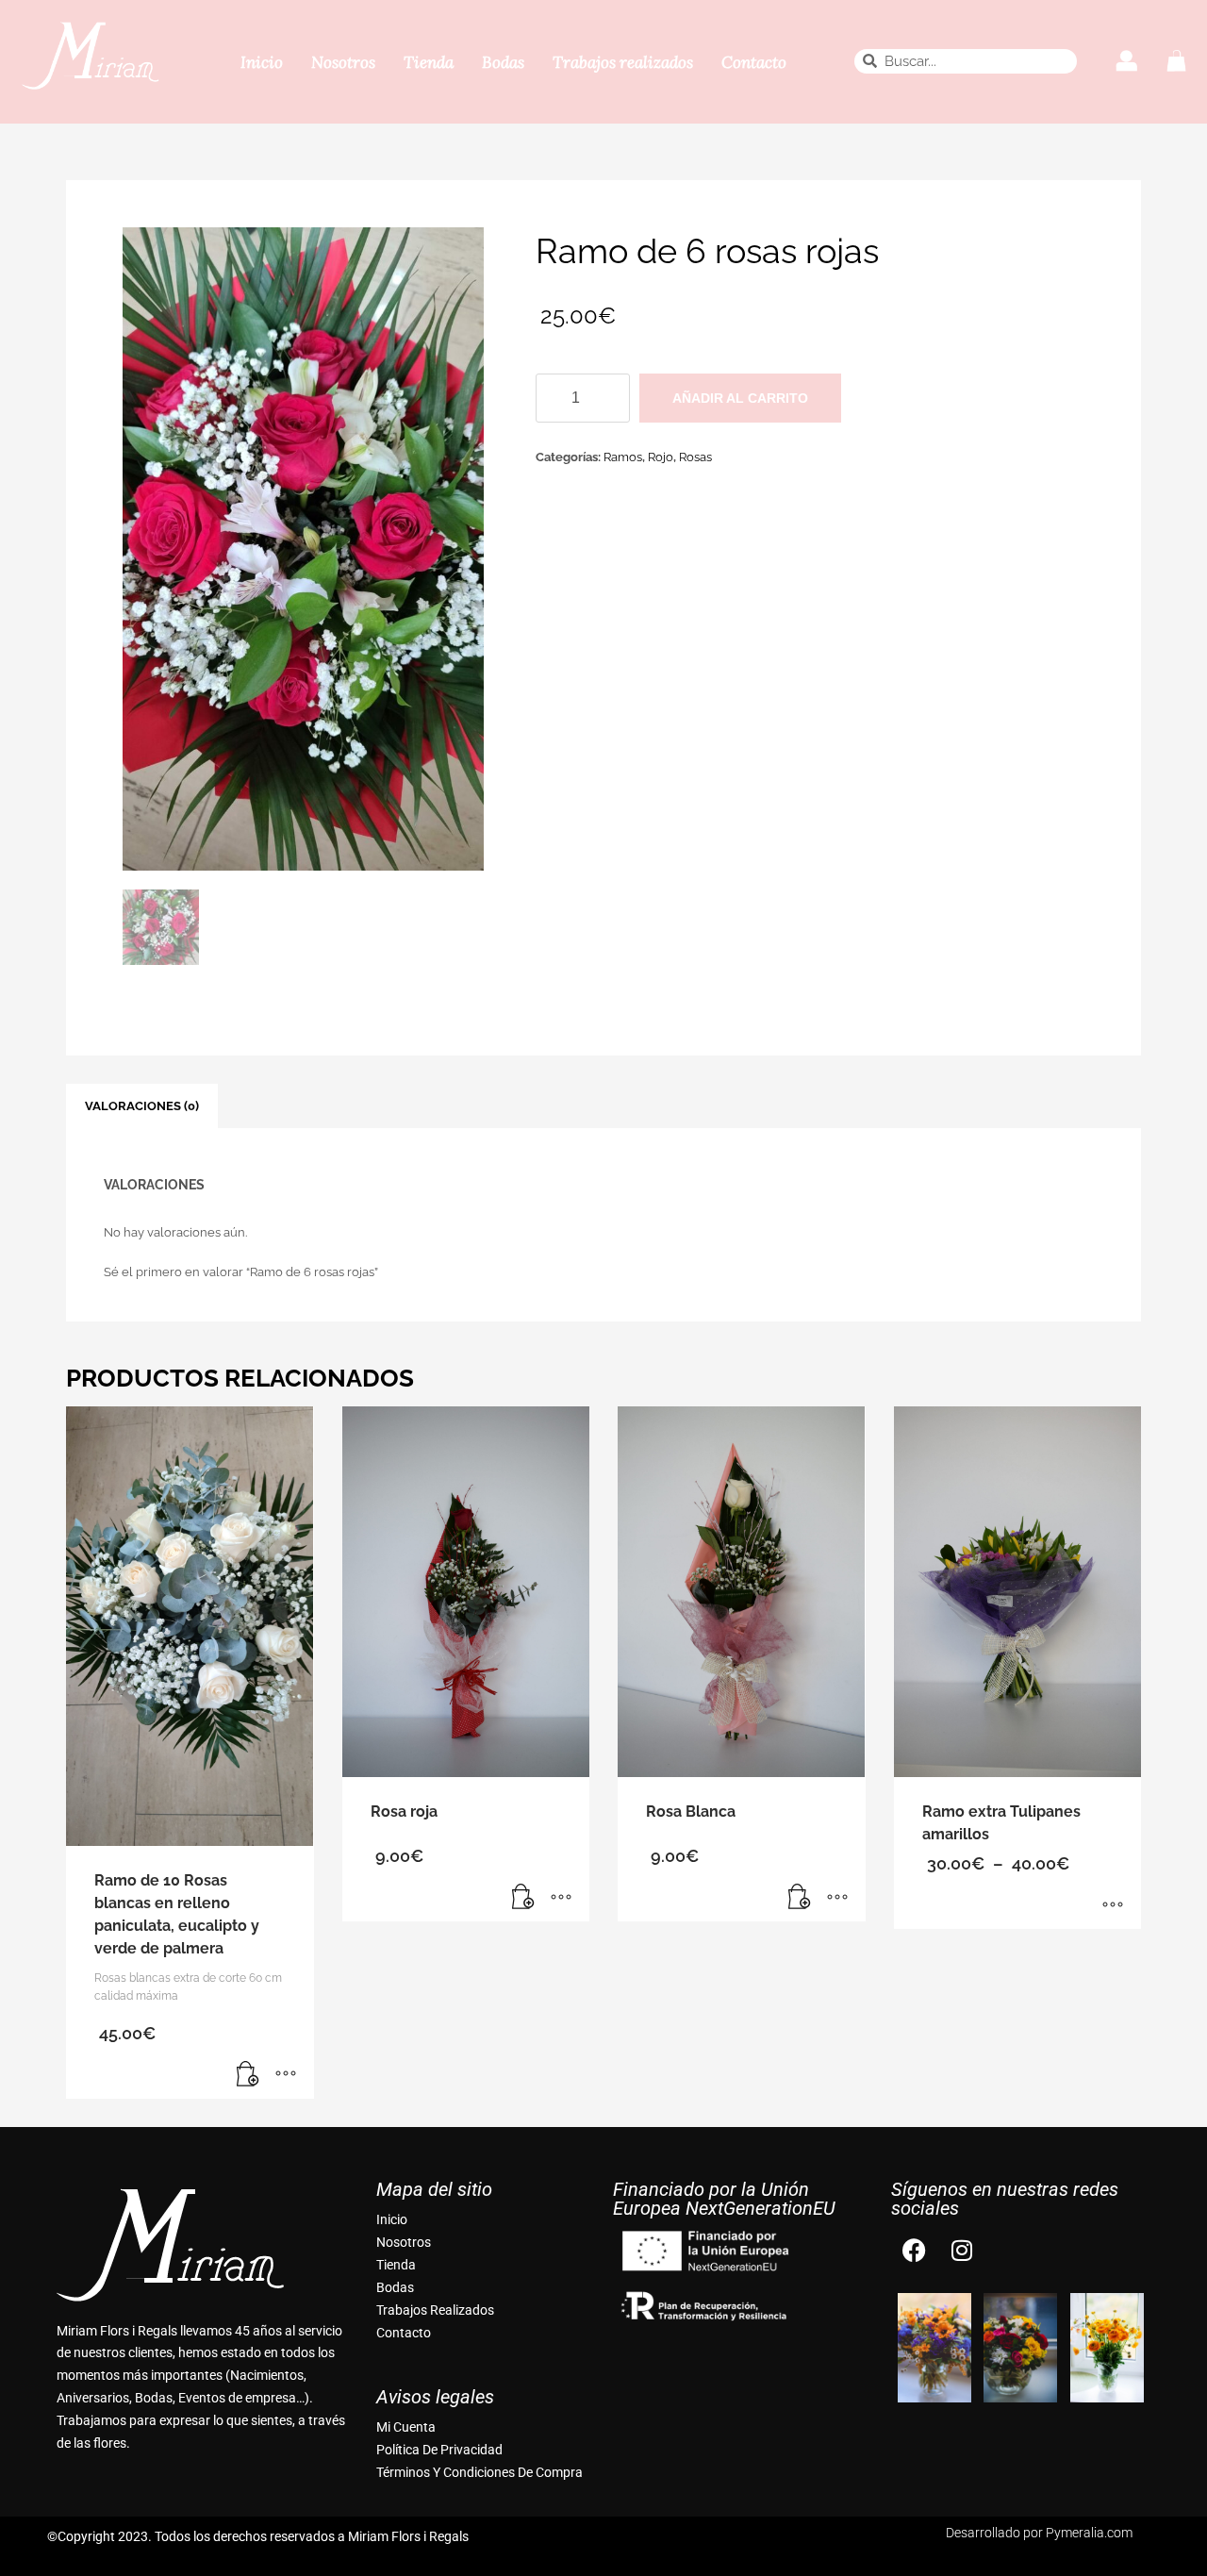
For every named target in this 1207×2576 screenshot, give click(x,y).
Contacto (754, 62)
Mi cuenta (406, 2427)
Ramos (623, 457)
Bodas (503, 62)
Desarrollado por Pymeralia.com (1039, 2533)
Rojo (661, 457)
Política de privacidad (439, 2450)
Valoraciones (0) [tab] (142, 1106)
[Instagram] (962, 2251)
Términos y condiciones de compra (479, 2472)
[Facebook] (915, 2251)
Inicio (262, 62)
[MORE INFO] (286, 2075)
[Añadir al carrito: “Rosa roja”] (523, 1898)
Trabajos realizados (623, 62)
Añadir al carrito (740, 398)
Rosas (695, 457)
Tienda (429, 62)
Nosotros (343, 62)
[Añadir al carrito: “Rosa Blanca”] (800, 1898)
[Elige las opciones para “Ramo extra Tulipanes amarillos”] (1113, 1905)
